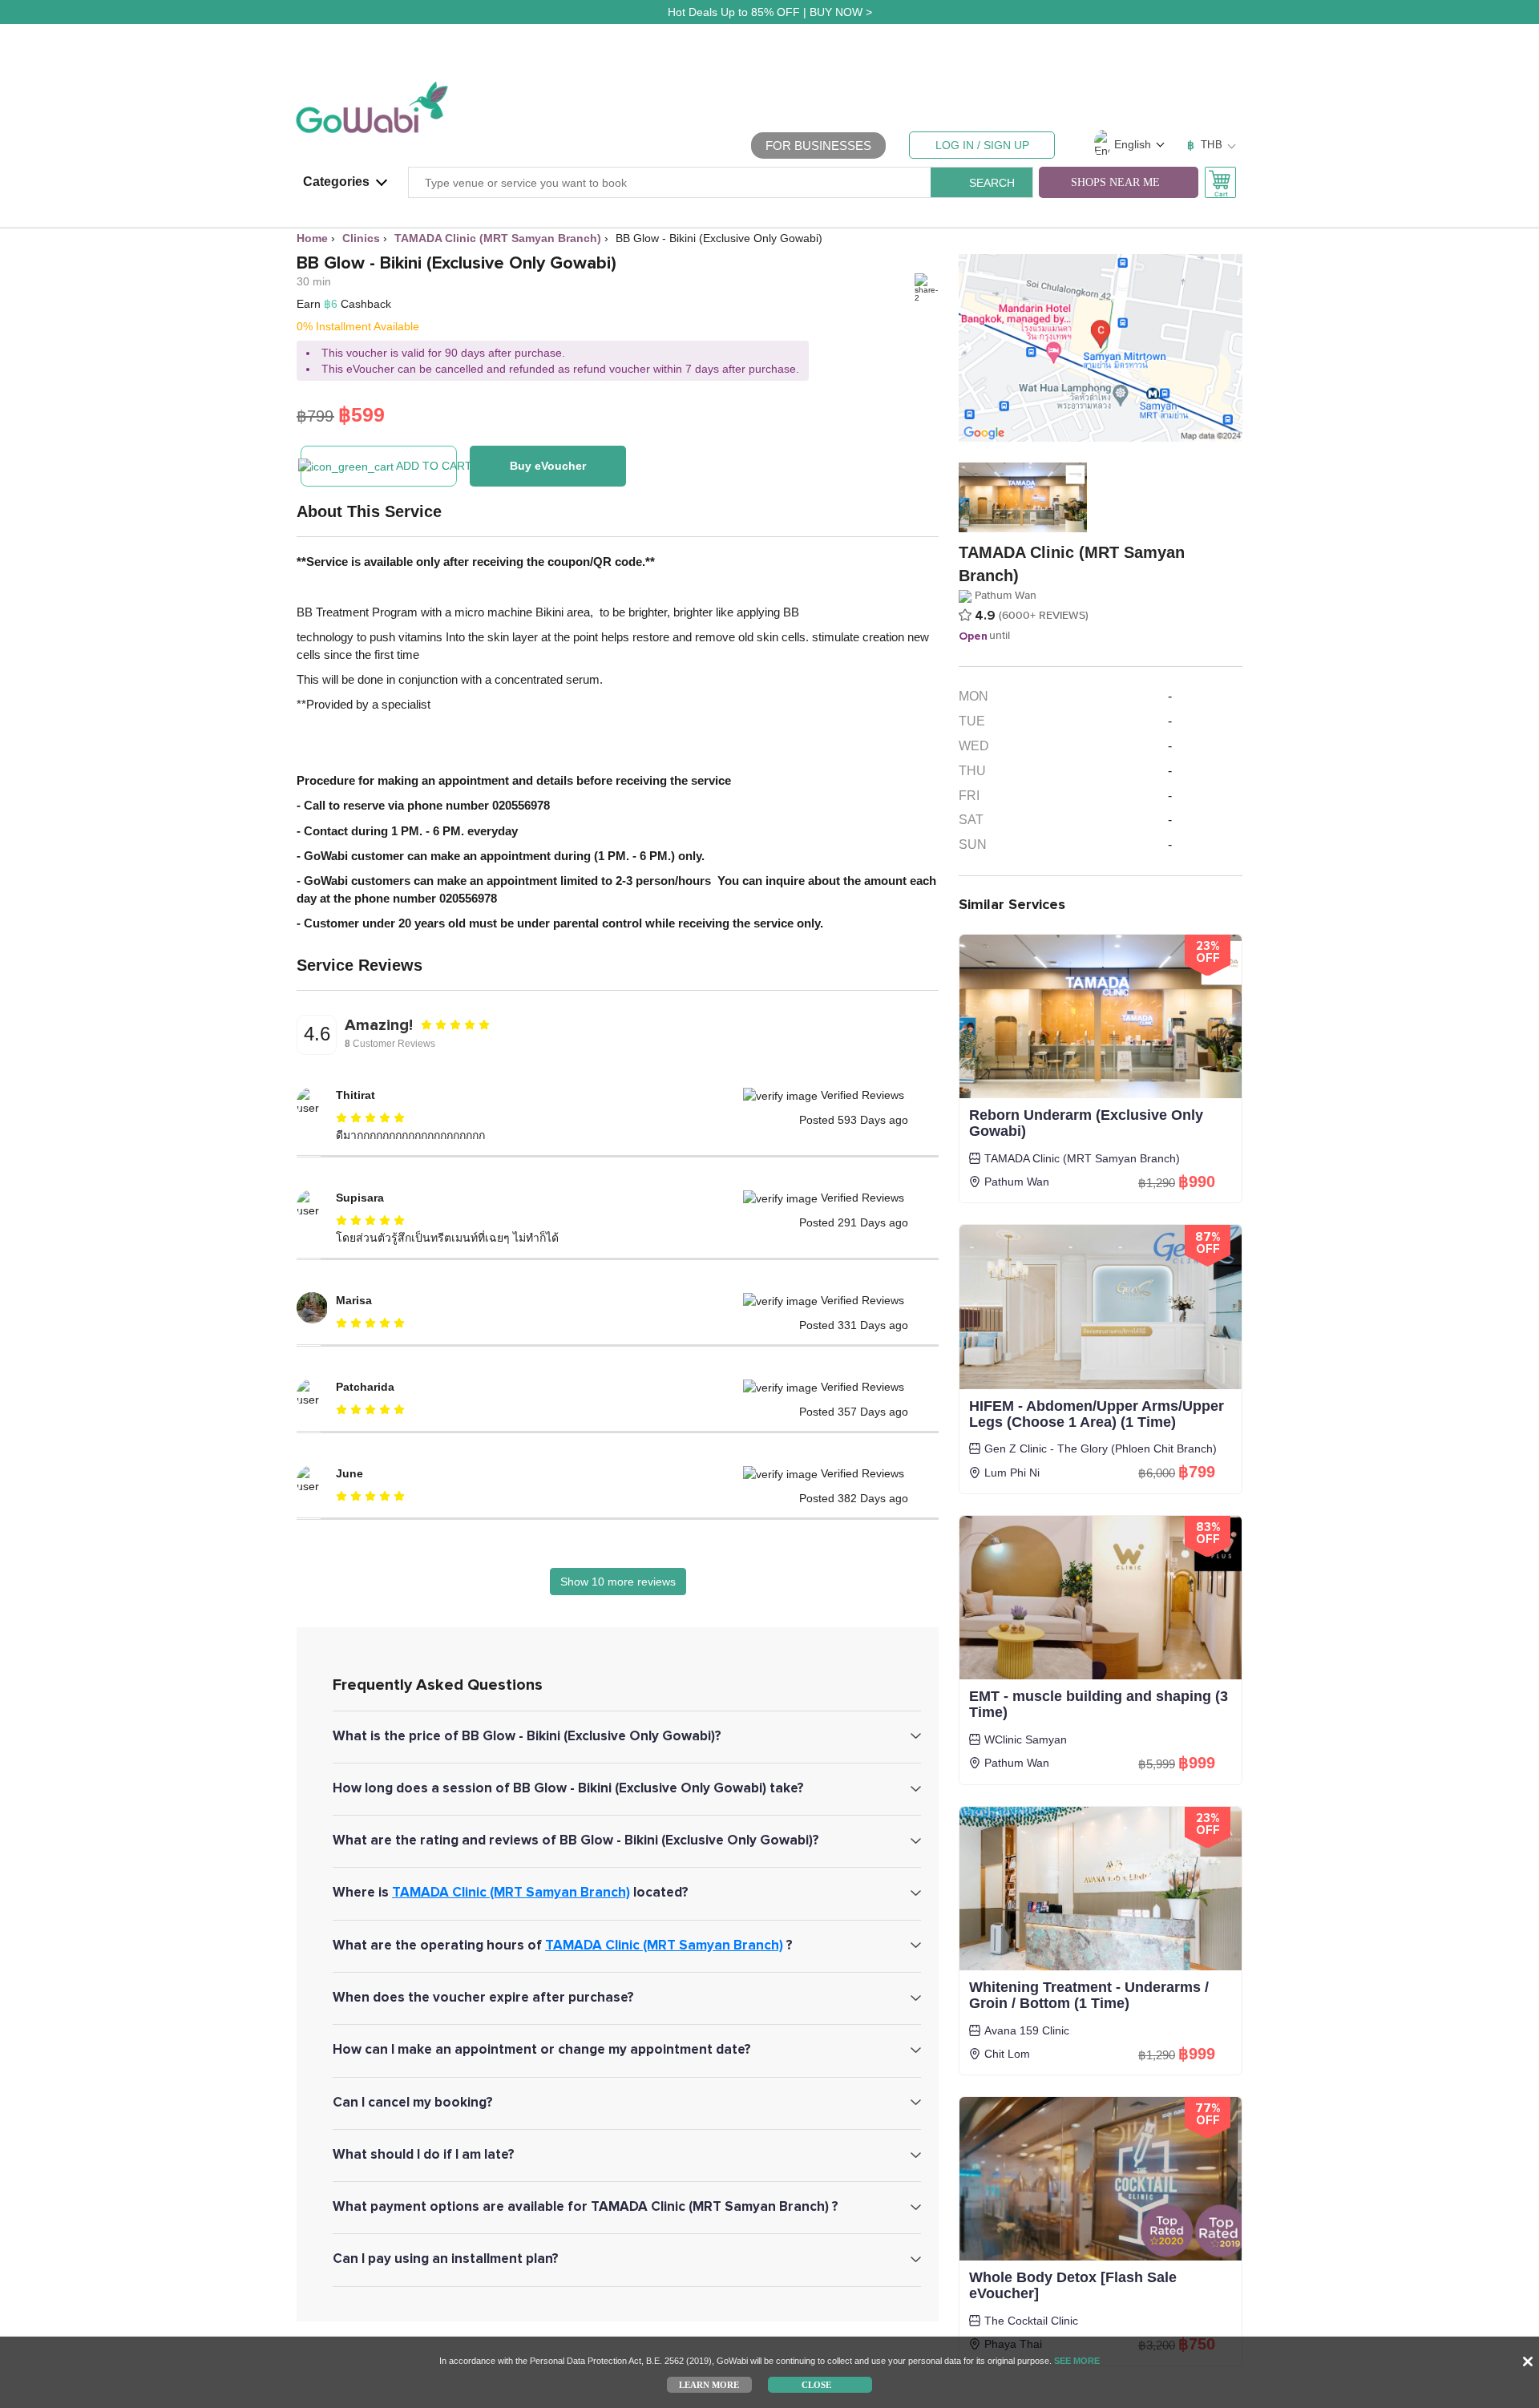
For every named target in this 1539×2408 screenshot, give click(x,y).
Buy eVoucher (548, 466)
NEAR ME (1115, 182)
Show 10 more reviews (618, 1582)
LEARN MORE (709, 2384)
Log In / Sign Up (982, 145)
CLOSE (816, 2384)
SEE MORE (1077, 2361)
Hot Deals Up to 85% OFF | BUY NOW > (770, 12)
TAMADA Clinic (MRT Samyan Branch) (511, 1892)
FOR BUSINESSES (818, 145)
